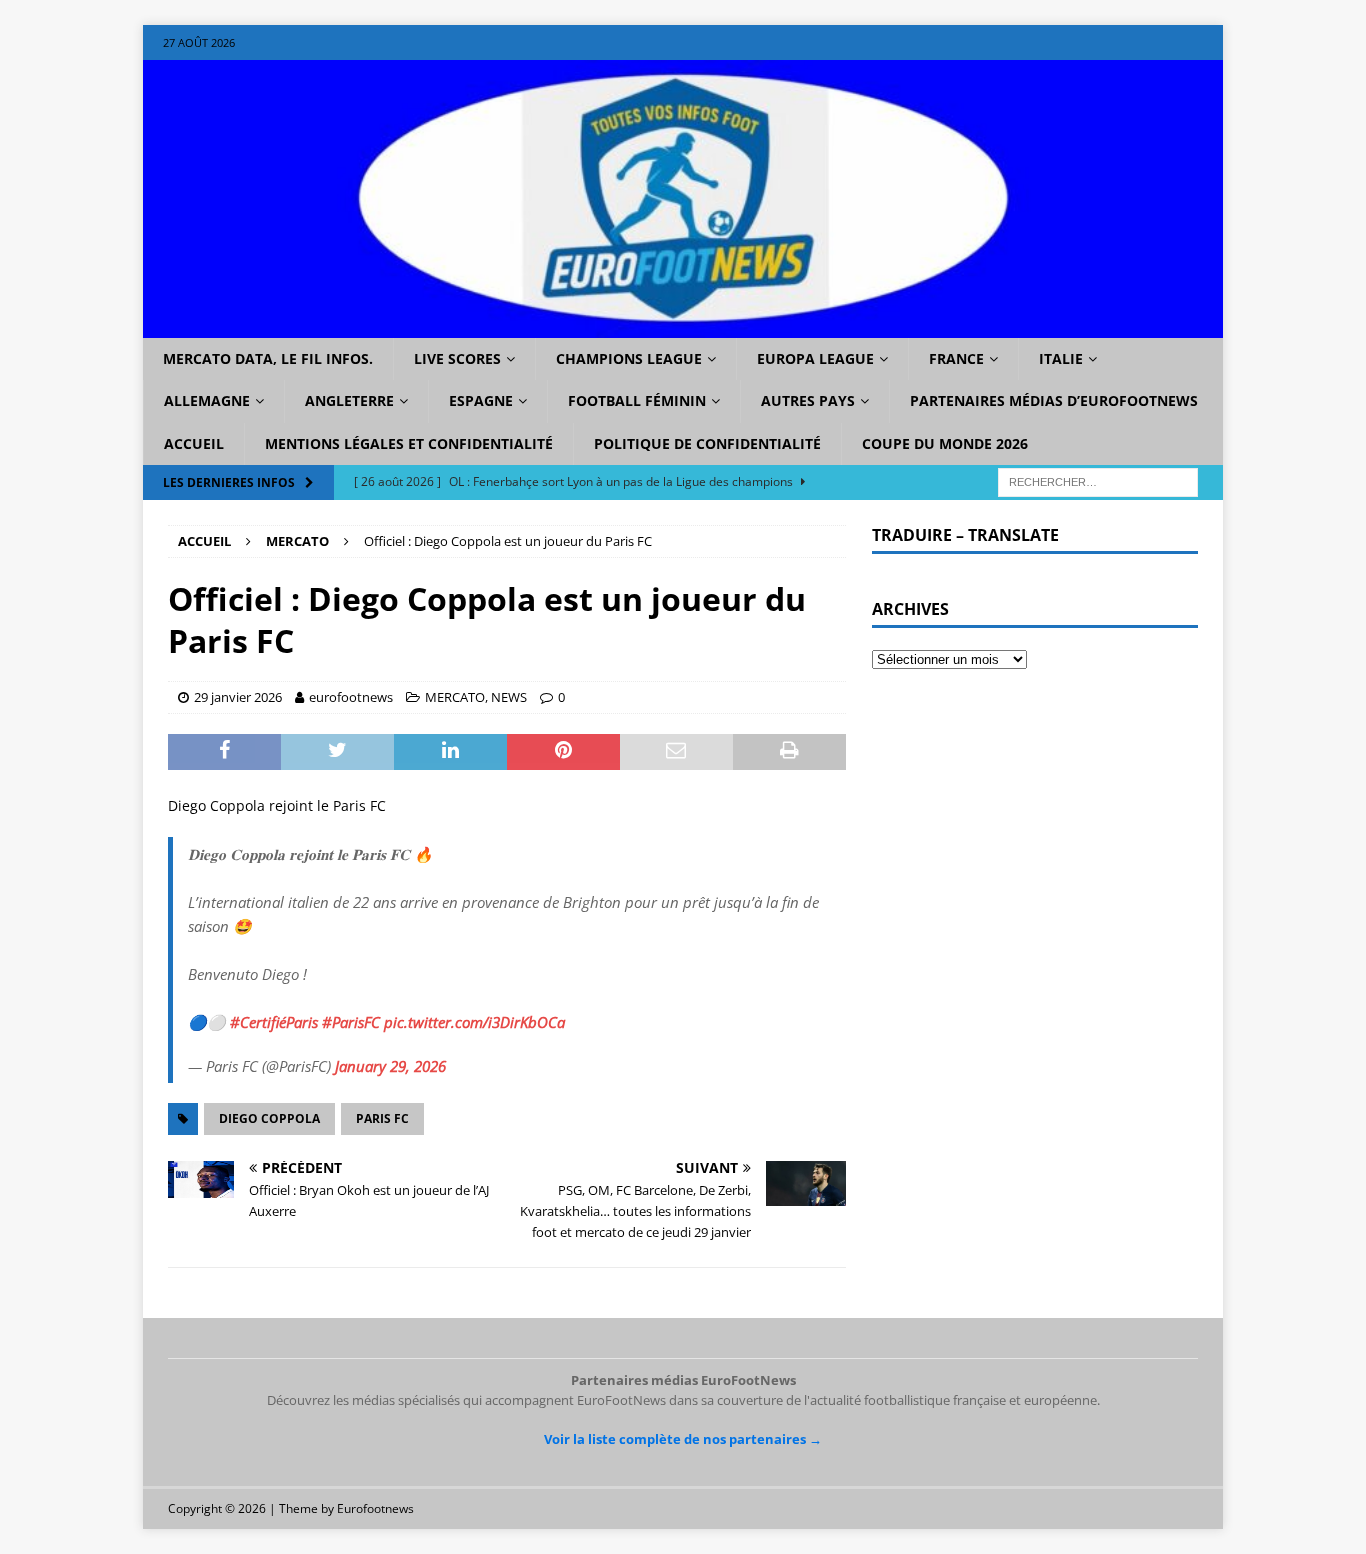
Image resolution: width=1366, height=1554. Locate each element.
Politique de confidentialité (707, 443)
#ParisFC (351, 1022)
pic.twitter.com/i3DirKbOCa (474, 1022)
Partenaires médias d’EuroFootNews (1054, 400)
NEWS (509, 697)
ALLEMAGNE (207, 400)
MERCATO (455, 697)
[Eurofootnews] (683, 326)
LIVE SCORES (457, 358)
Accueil (194, 443)
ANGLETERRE (349, 400)
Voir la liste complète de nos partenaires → (683, 1439)
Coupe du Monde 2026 (945, 443)
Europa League (815, 358)
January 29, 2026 (390, 1066)
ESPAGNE (481, 400)
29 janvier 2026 (238, 697)
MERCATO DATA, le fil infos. (268, 358)
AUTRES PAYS (808, 400)
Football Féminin (637, 400)
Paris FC (382, 1118)
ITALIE (1061, 358)
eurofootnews (351, 697)
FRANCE (956, 358)
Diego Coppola (269, 1118)
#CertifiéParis (274, 1022)
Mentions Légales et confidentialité (409, 443)
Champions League (629, 358)
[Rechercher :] (1098, 481)
